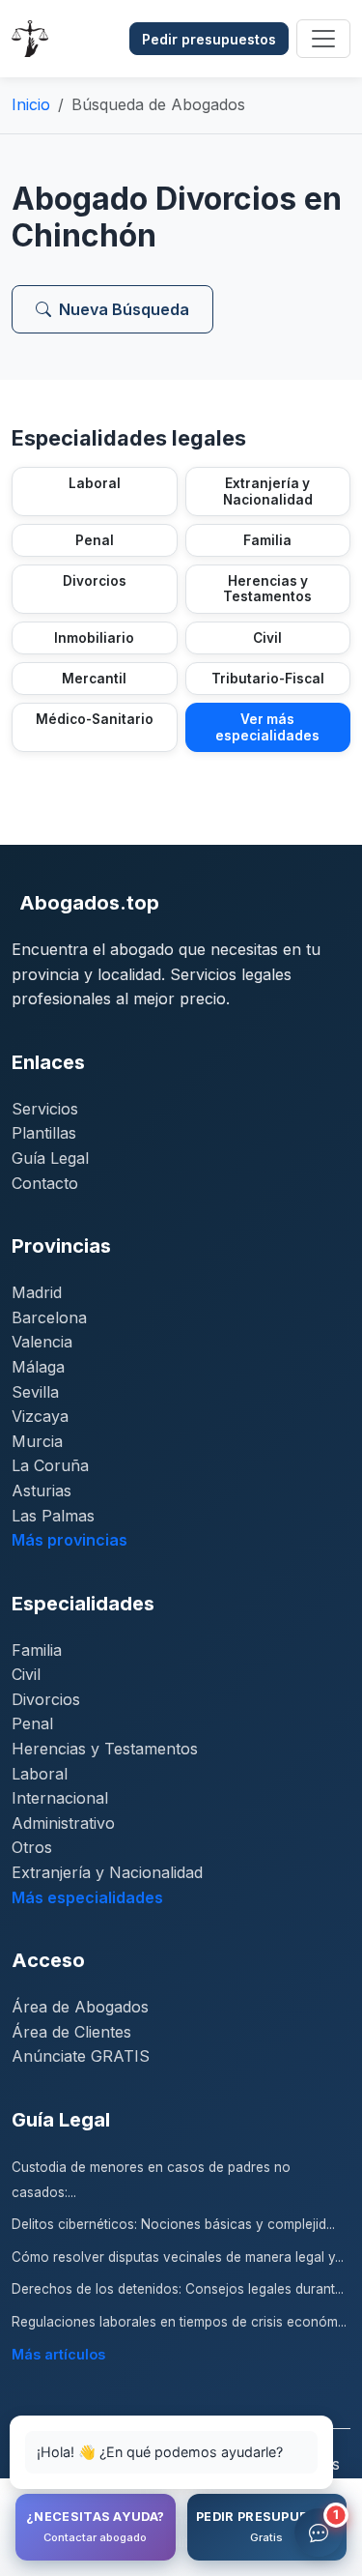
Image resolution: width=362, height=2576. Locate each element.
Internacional (60, 1798)
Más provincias (70, 1540)
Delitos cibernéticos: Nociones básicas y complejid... (173, 2224)
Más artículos (58, 2354)
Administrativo (63, 1823)
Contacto (45, 1183)
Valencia (42, 1342)
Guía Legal (50, 1158)
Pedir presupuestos (209, 39)
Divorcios (46, 1699)
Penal (32, 1723)
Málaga (38, 1367)
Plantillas (44, 1133)
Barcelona (49, 1317)
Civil (26, 1674)
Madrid (37, 1292)
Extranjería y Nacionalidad (107, 1872)
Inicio (31, 104)
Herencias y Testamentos (105, 1749)
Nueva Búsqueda (124, 309)
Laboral (40, 1774)
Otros (32, 1847)
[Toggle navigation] (323, 39)
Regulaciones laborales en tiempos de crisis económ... (179, 2322)
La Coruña (50, 1465)
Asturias (42, 1491)
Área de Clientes (71, 2032)
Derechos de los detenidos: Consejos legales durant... (178, 2289)
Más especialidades (87, 1897)
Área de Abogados (80, 2007)
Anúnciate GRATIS (81, 2056)
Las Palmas (53, 1516)
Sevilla (35, 1392)
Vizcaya (40, 1416)
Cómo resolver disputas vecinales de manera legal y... (178, 2257)
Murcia (37, 1441)
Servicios (45, 1109)
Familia (37, 1650)
